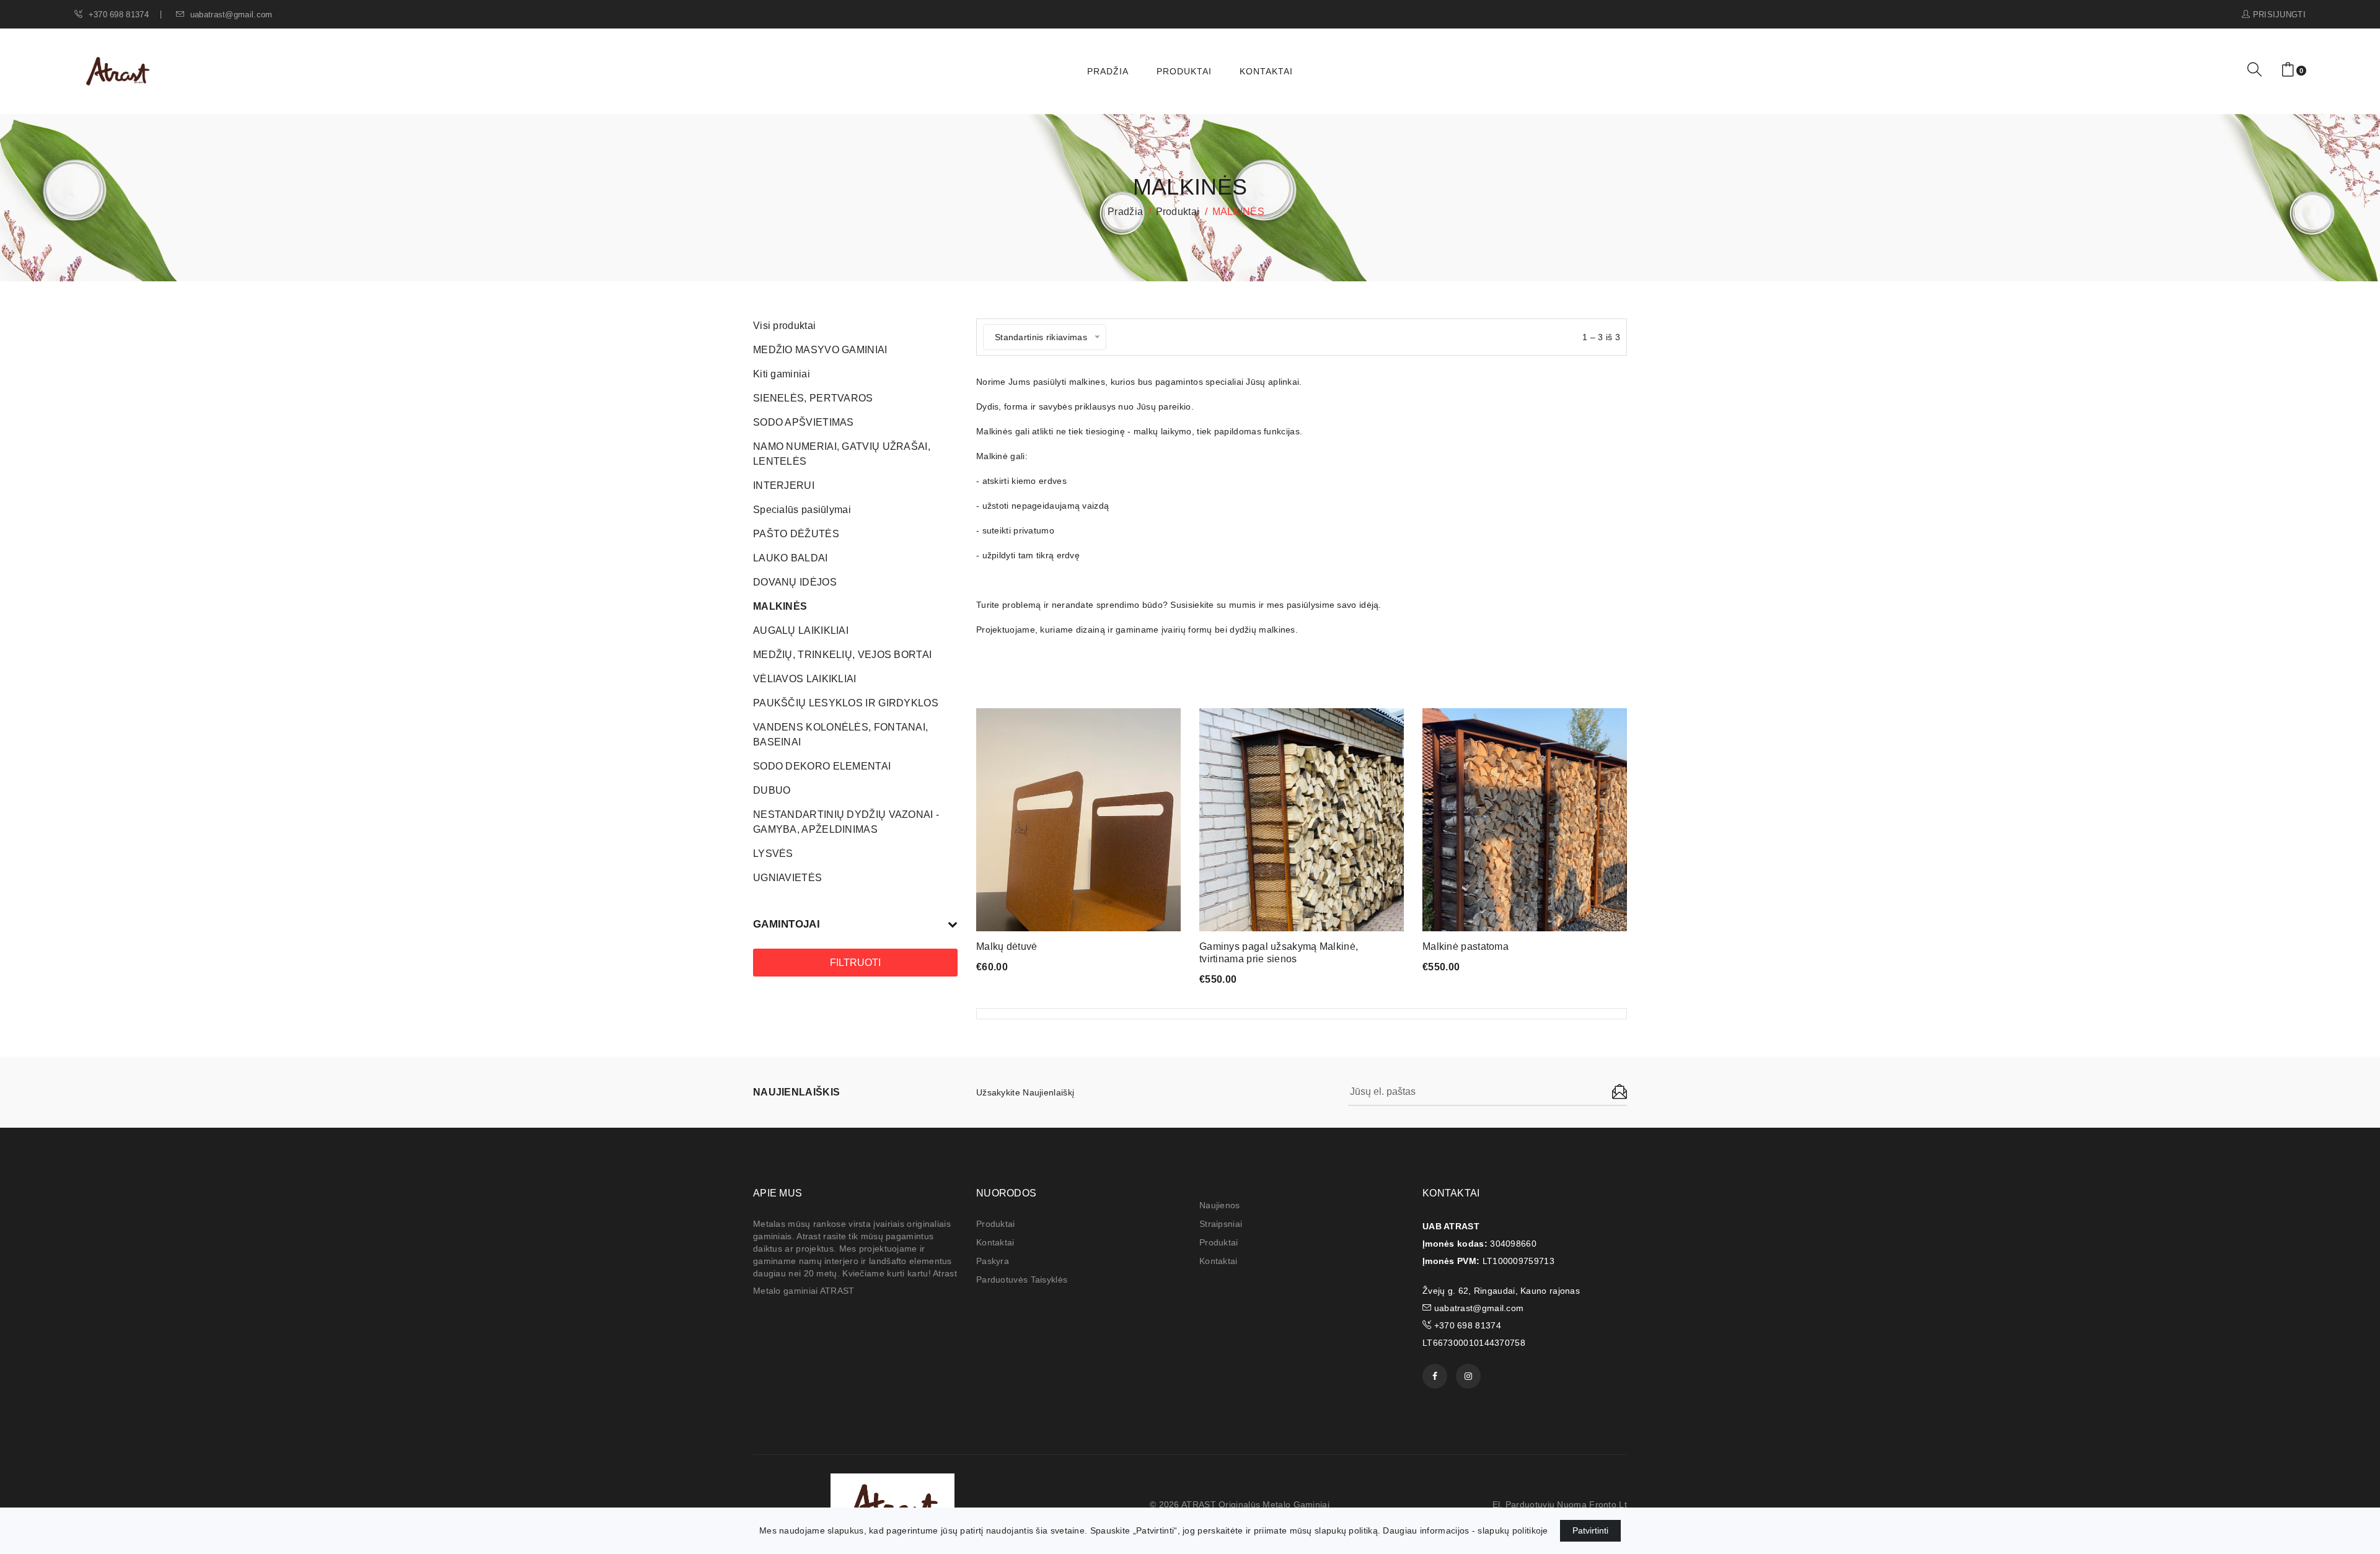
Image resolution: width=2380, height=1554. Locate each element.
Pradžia (1108, 71)
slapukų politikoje (1513, 1530)
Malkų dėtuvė (1007, 946)
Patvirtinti (1590, 1530)
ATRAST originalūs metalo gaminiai (1255, 1504)
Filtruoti (855, 963)
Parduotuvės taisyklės (1022, 1280)
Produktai (1184, 71)
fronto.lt (1608, 1504)
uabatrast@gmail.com (230, 15)
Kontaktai (1266, 71)
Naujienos (1220, 1205)
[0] (2288, 70)
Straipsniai (1221, 1224)
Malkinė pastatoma (1465, 946)
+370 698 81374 (117, 15)
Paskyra (993, 1261)
